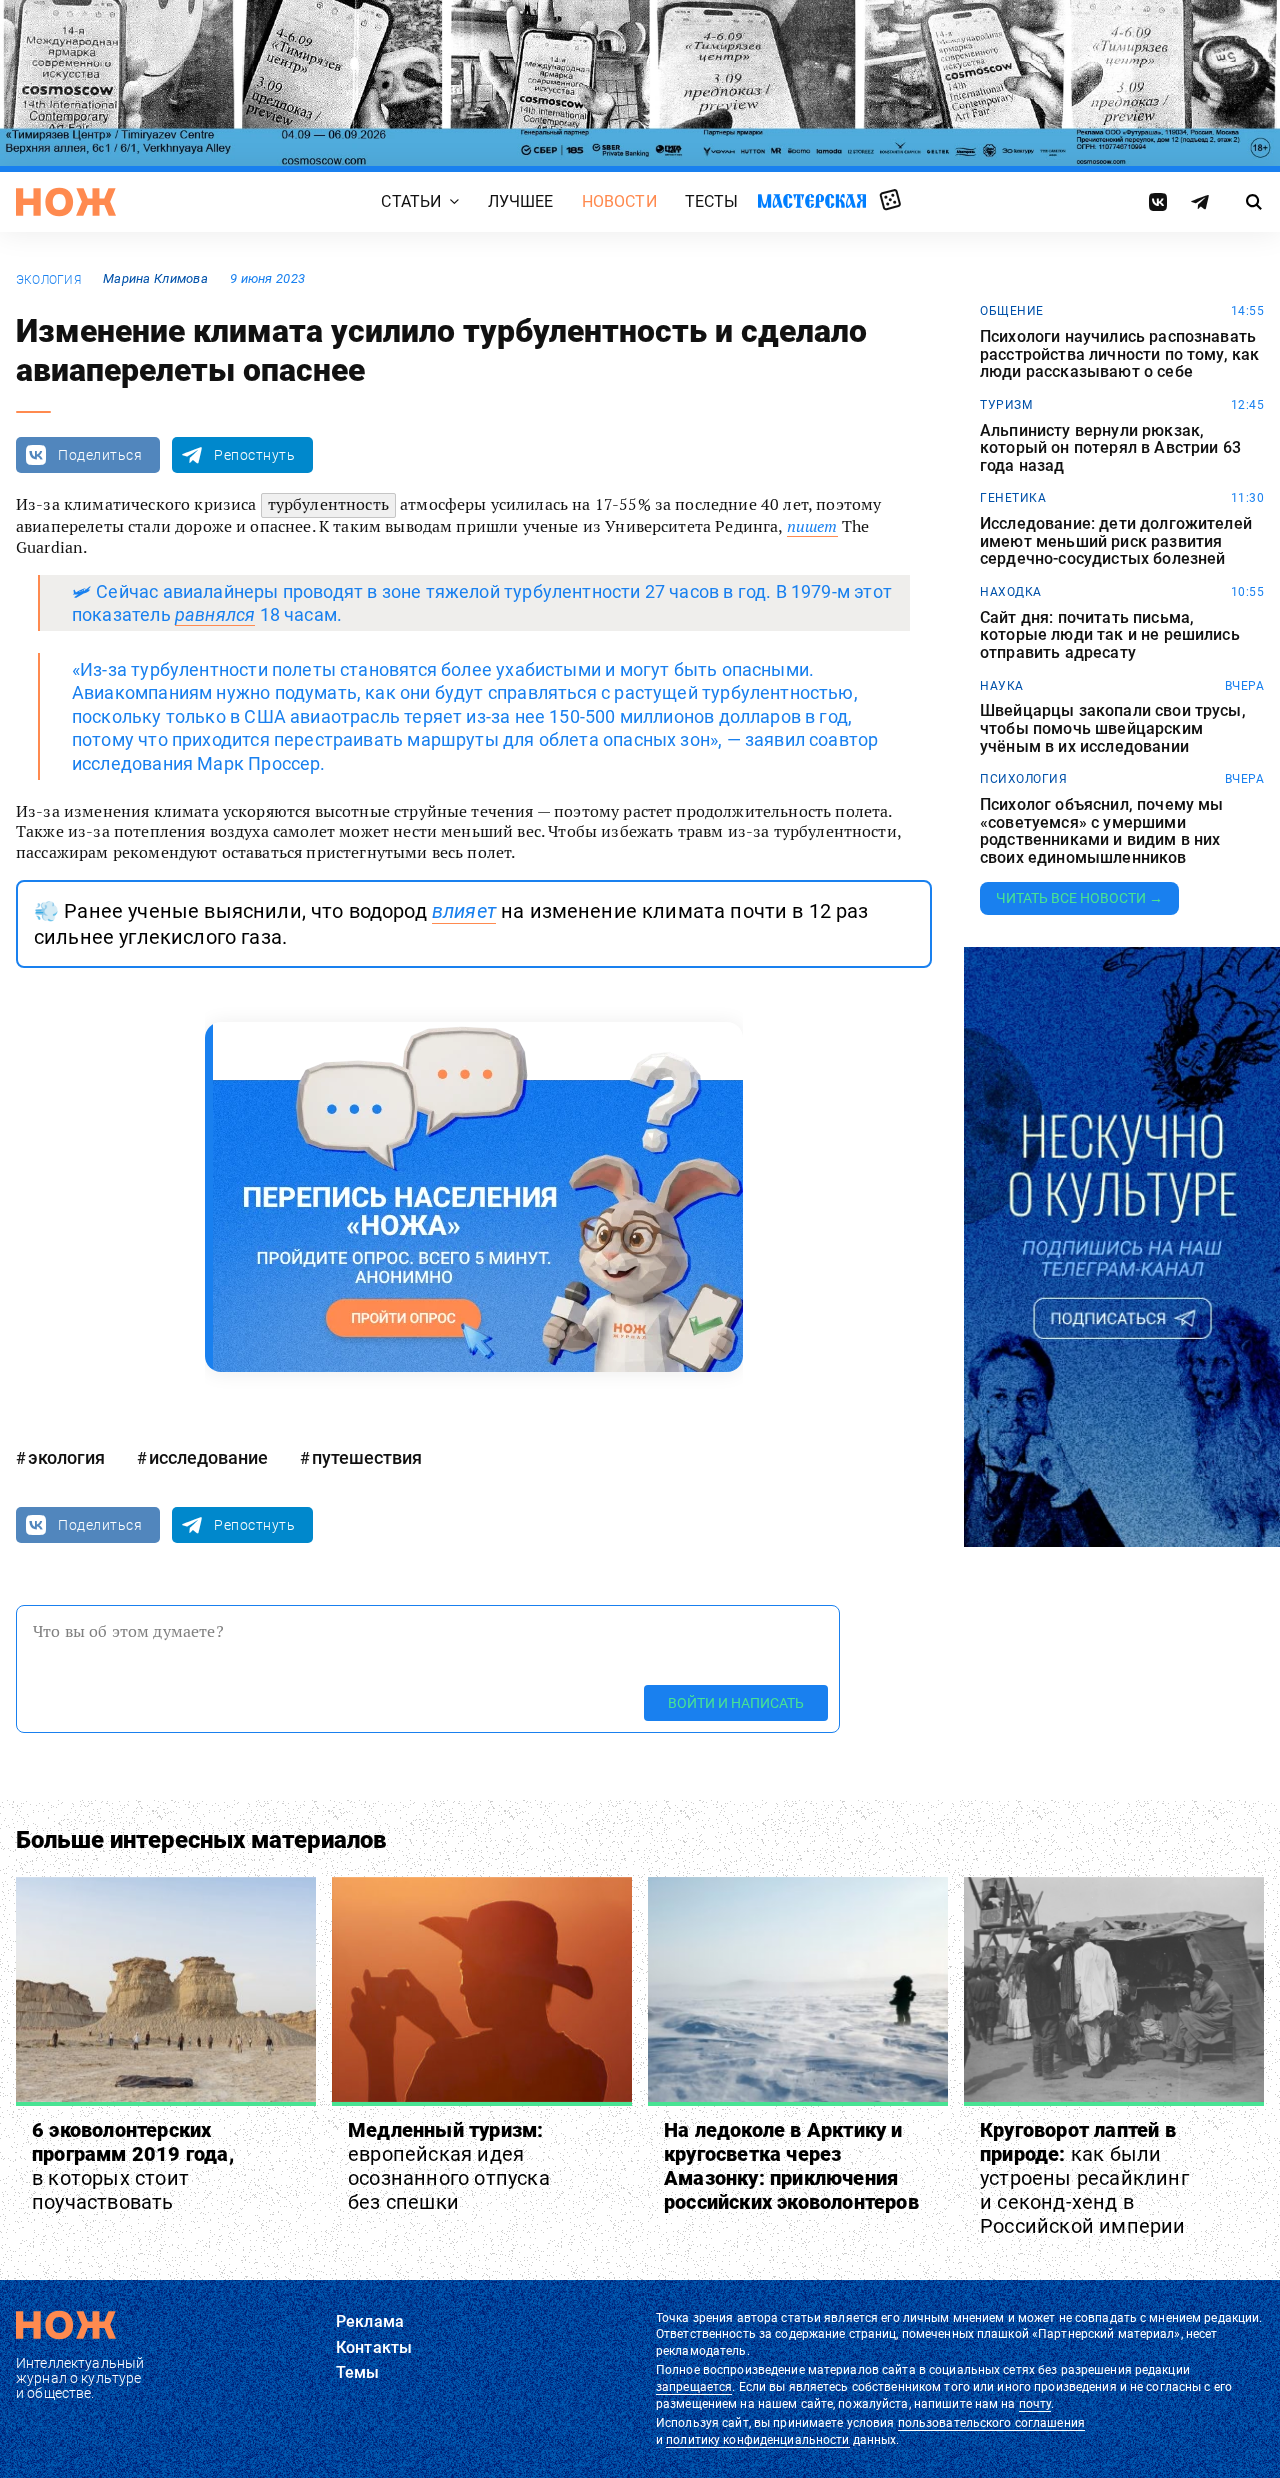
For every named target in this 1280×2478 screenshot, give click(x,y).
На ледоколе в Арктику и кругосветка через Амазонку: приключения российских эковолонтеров (791, 2166)
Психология (1023, 779)
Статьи (411, 201)
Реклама (370, 2321)
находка (1011, 592)
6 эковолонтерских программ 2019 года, (133, 2166)
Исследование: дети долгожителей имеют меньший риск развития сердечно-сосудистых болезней (1116, 541)
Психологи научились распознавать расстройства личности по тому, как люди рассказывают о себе (1119, 354)
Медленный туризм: (449, 2166)
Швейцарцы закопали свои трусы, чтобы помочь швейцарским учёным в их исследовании (1113, 728)
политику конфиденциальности (757, 2440)
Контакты (374, 2347)
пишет (812, 526)
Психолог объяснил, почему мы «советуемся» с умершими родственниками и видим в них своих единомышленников (1101, 831)
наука (1002, 686)
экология (48, 280)
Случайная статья (890, 201)
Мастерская (812, 201)
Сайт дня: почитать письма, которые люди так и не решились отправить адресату (1110, 635)
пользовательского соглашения (991, 2423)
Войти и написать (736, 1703)
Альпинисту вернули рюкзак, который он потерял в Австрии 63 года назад (1110, 448)
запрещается (694, 2387)
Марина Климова (155, 278)
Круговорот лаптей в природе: (1084, 2178)
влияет (464, 911)
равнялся (215, 614)
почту (1035, 2404)
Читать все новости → (1079, 898)
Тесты (712, 201)
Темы (358, 2372)
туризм (1006, 405)
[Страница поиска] (1254, 202)
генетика (1013, 498)
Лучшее (521, 201)
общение (1012, 311)
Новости (619, 201)
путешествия (367, 1457)
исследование (208, 1457)
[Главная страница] (66, 202)
